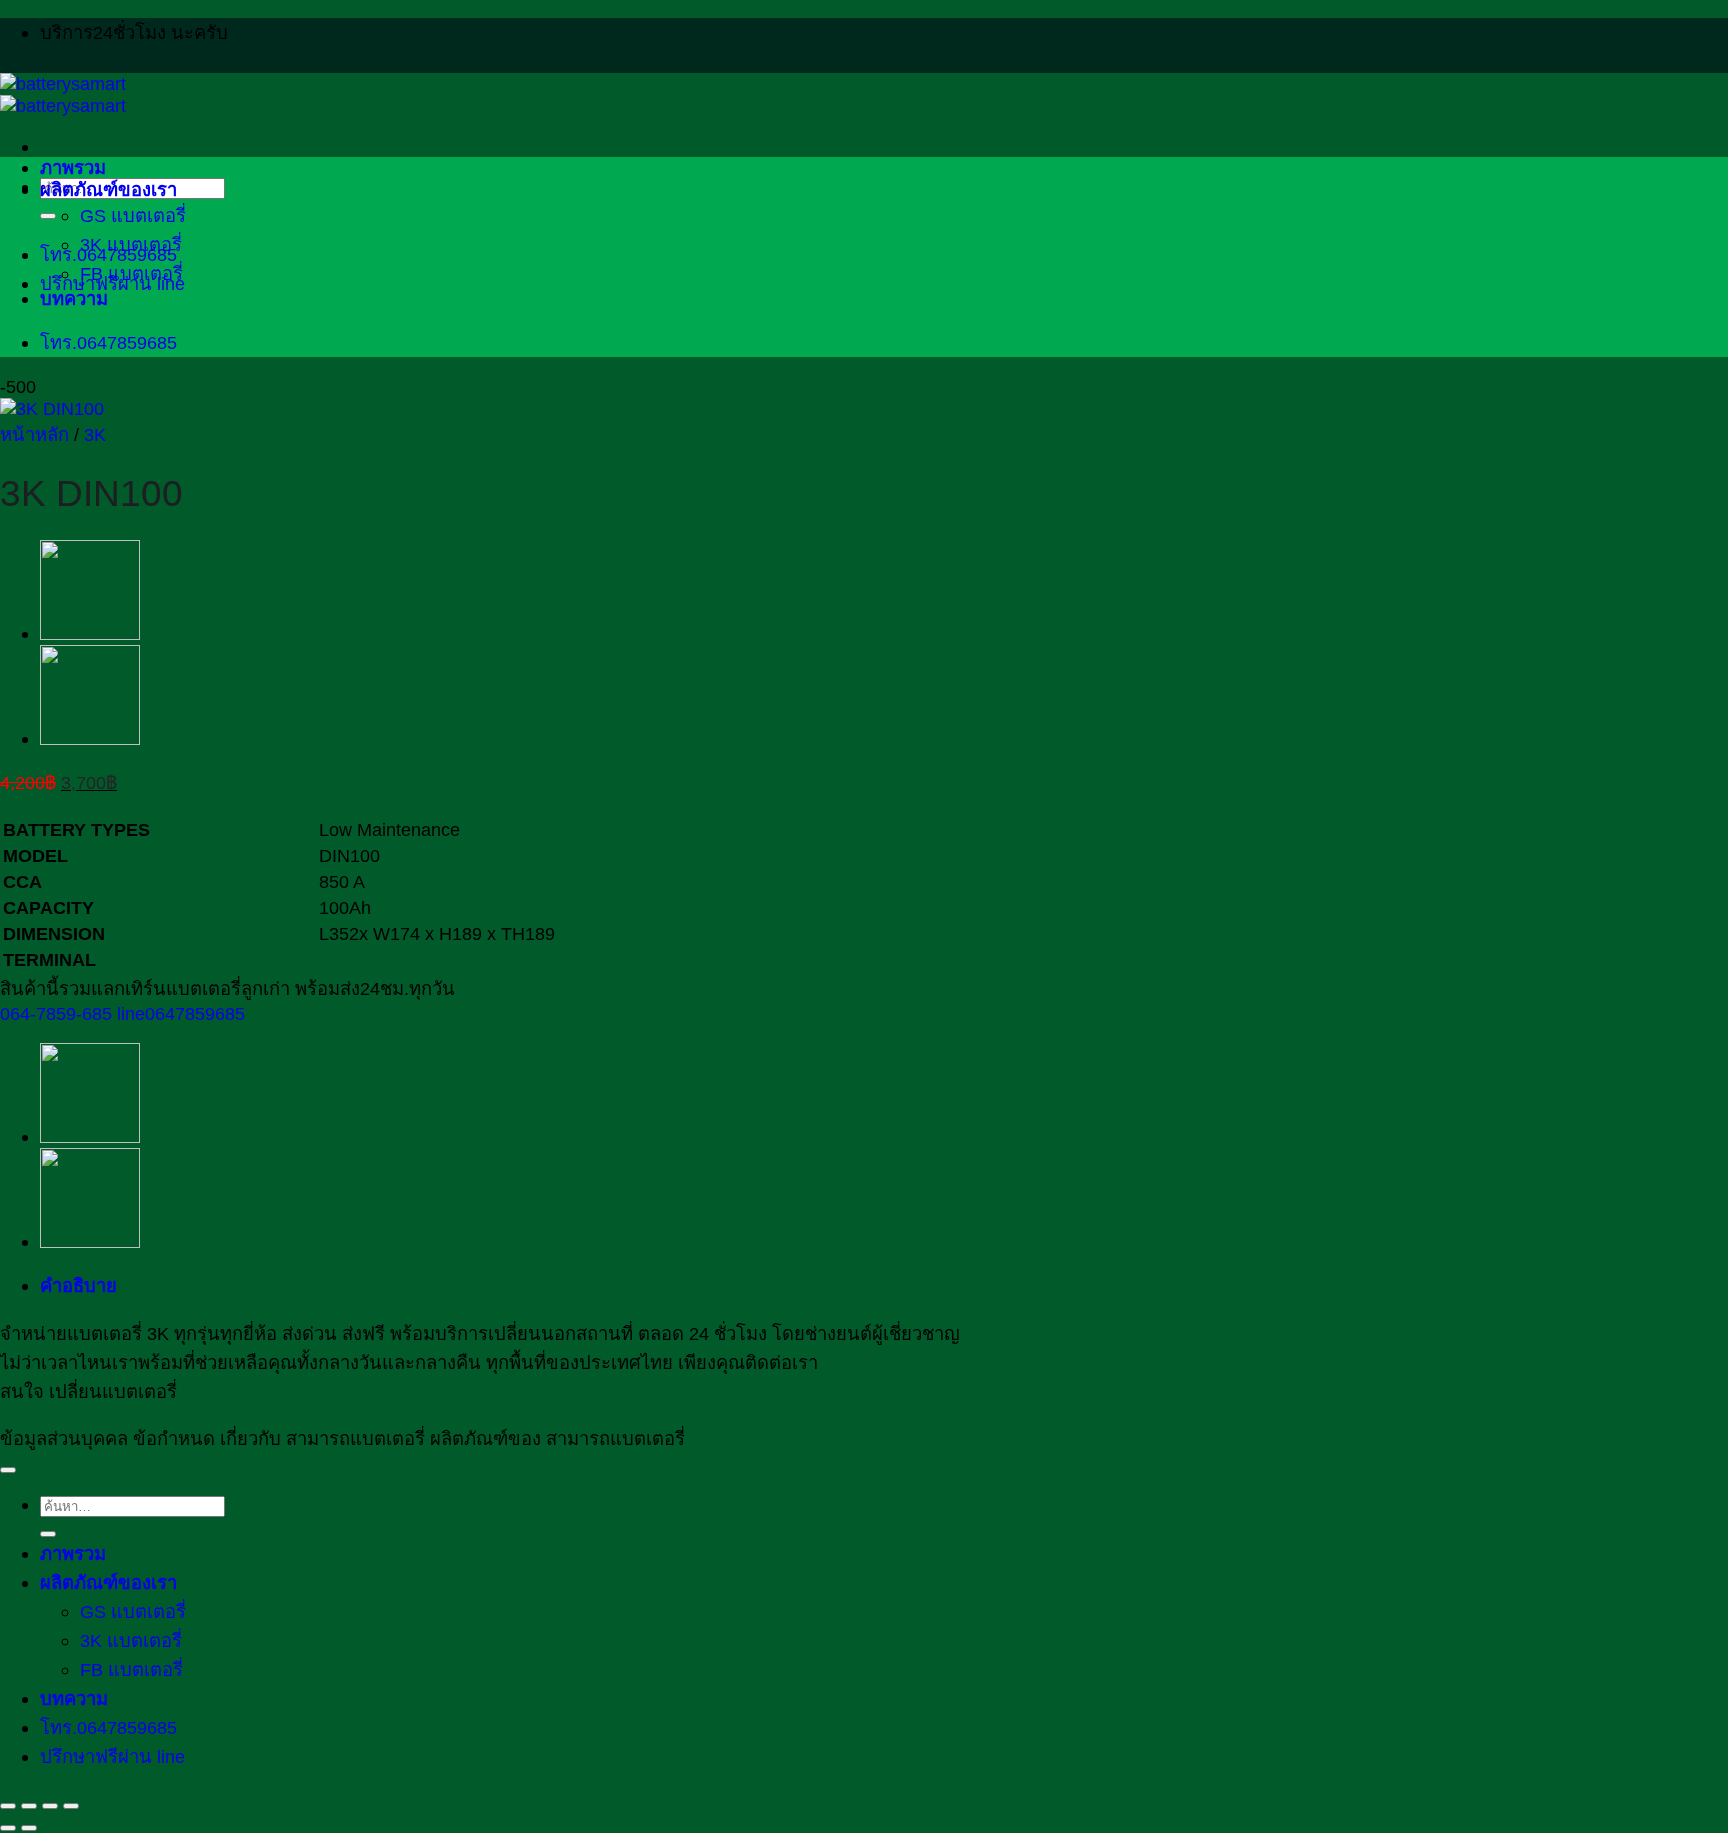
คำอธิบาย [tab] (78, 1285)
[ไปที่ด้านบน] (8, 1470)
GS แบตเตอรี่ (133, 215)
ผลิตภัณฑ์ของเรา (108, 189)
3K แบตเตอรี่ (131, 244)
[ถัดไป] (29, 1828)
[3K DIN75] (90, 738)
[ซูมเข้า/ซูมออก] (8, 1806)
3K (95, 434)
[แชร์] (50, 1806)
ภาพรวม (73, 167)
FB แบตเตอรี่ (131, 273)
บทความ (74, 298)
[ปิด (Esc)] (71, 1806)
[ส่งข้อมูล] (48, 216)
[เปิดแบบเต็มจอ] (29, 1806)
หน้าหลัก (34, 434)
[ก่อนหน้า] (8, 1828)
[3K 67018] (90, 633)
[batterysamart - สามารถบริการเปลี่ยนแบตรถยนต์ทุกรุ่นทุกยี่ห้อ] (63, 94)
